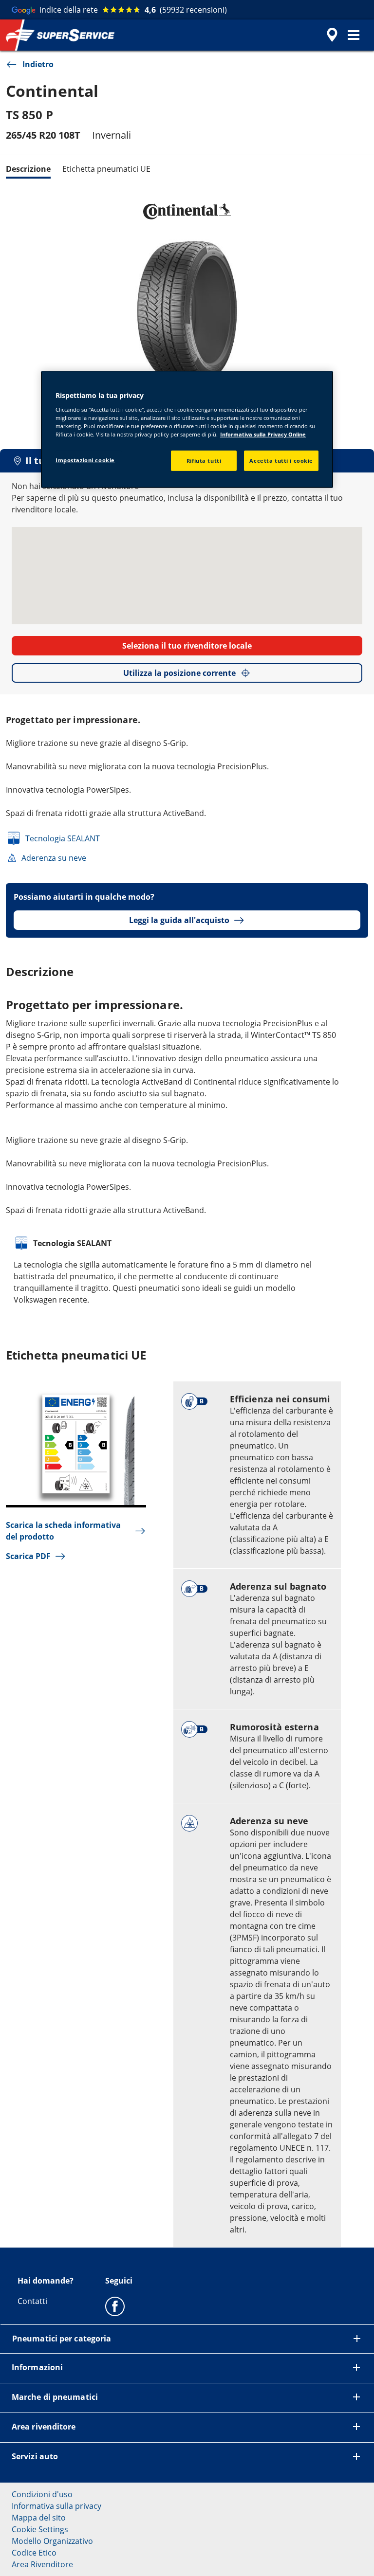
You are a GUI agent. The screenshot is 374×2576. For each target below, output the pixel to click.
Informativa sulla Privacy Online (263, 434)
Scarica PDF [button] (28, 1556)
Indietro (38, 64)
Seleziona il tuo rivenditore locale (187, 646)
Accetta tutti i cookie (281, 461)
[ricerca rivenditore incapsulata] (331, 35)
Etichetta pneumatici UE (106, 169)
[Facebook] (115, 2306)
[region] (187, 430)
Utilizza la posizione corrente (179, 673)
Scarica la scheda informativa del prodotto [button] (63, 1531)
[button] (354, 35)
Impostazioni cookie (85, 460)
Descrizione (28, 169)
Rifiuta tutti (204, 461)
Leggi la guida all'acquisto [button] (179, 920)
